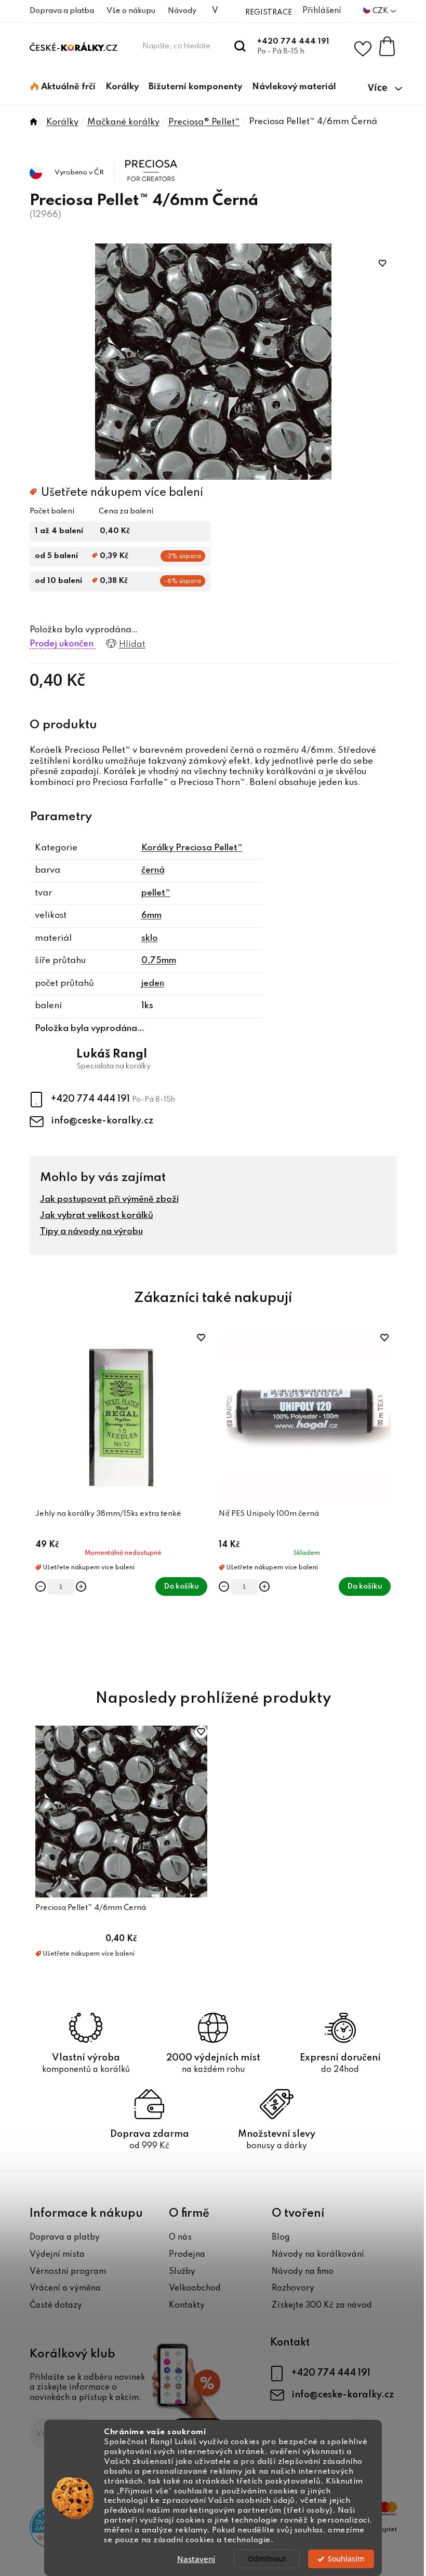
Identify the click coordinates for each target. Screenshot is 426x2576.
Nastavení (196, 2559)
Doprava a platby (65, 2238)
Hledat (240, 46)
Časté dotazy (56, 2306)
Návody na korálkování (318, 2255)
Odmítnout (267, 2559)
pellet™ (156, 893)
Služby (182, 2272)
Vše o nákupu (131, 11)
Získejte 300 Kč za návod (322, 2306)
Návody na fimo (303, 2272)
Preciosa (143, 160)
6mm (151, 916)
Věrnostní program (68, 2272)
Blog (281, 2238)
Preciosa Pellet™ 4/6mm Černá (91, 1908)
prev (38, 1498)
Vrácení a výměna (65, 2288)
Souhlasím (346, 2559)
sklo (150, 938)
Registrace (269, 12)
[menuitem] (63, 87)
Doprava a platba (62, 11)
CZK (381, 11)
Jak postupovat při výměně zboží (109, 1199)
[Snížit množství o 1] (41, 1587)
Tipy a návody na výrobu (91, 1232)
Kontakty (187, 2306)
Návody (182, 11)
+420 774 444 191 (293, 42)
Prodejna (187, 2255)
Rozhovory (293, 2288)
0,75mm (159, 961)
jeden (153, 984)
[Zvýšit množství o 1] (81, 1587)
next (389, 1498)
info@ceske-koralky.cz (102, 1121)
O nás (180, 2238)
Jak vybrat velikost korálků (97, 1216)
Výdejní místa (57, 2255)
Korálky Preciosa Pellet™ (192, 848)
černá (153, 870)
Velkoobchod (195, 2288)
